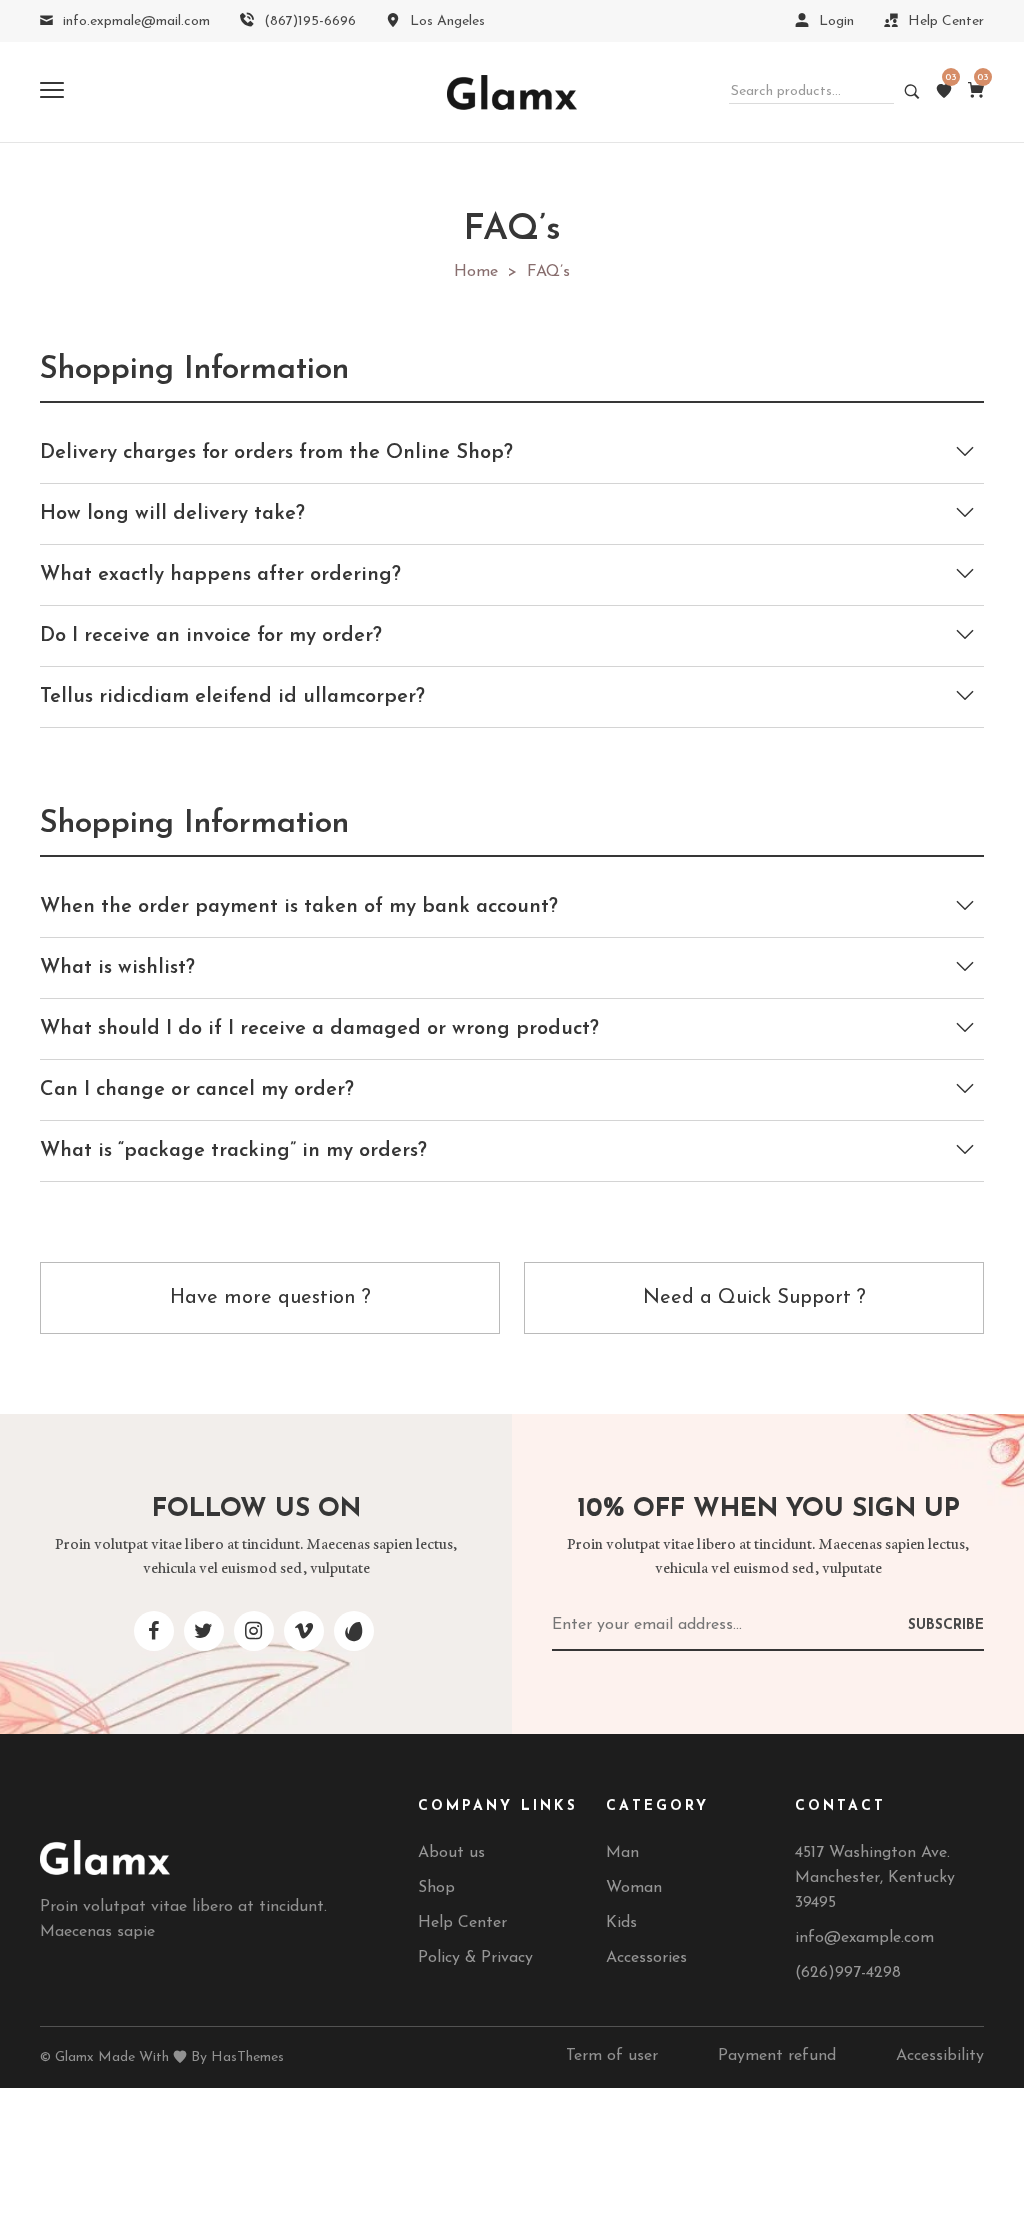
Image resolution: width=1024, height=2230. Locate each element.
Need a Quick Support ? (754, 1298)
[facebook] (154, 1631)
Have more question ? (270, 1298)
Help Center (462, 1923)
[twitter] (204, 1631)
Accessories (646, 1958)
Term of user (612, 2056)
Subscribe (946, 1625)
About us (451, 1853)
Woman (634, 1888)
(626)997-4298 (848, 1973)
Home (476, 272)
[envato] (354, 1631)
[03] (944, 91)
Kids (621, 1923)
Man (622, 1853)
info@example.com (864, 1938)
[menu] (52, 91)
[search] (907, 92)
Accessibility (940, 2056)
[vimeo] (304, 1631)
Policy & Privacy (475, 1958)
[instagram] (254, 1631)
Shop (436, 1888)
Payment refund (777, 2056)
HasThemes (247, 2057)
